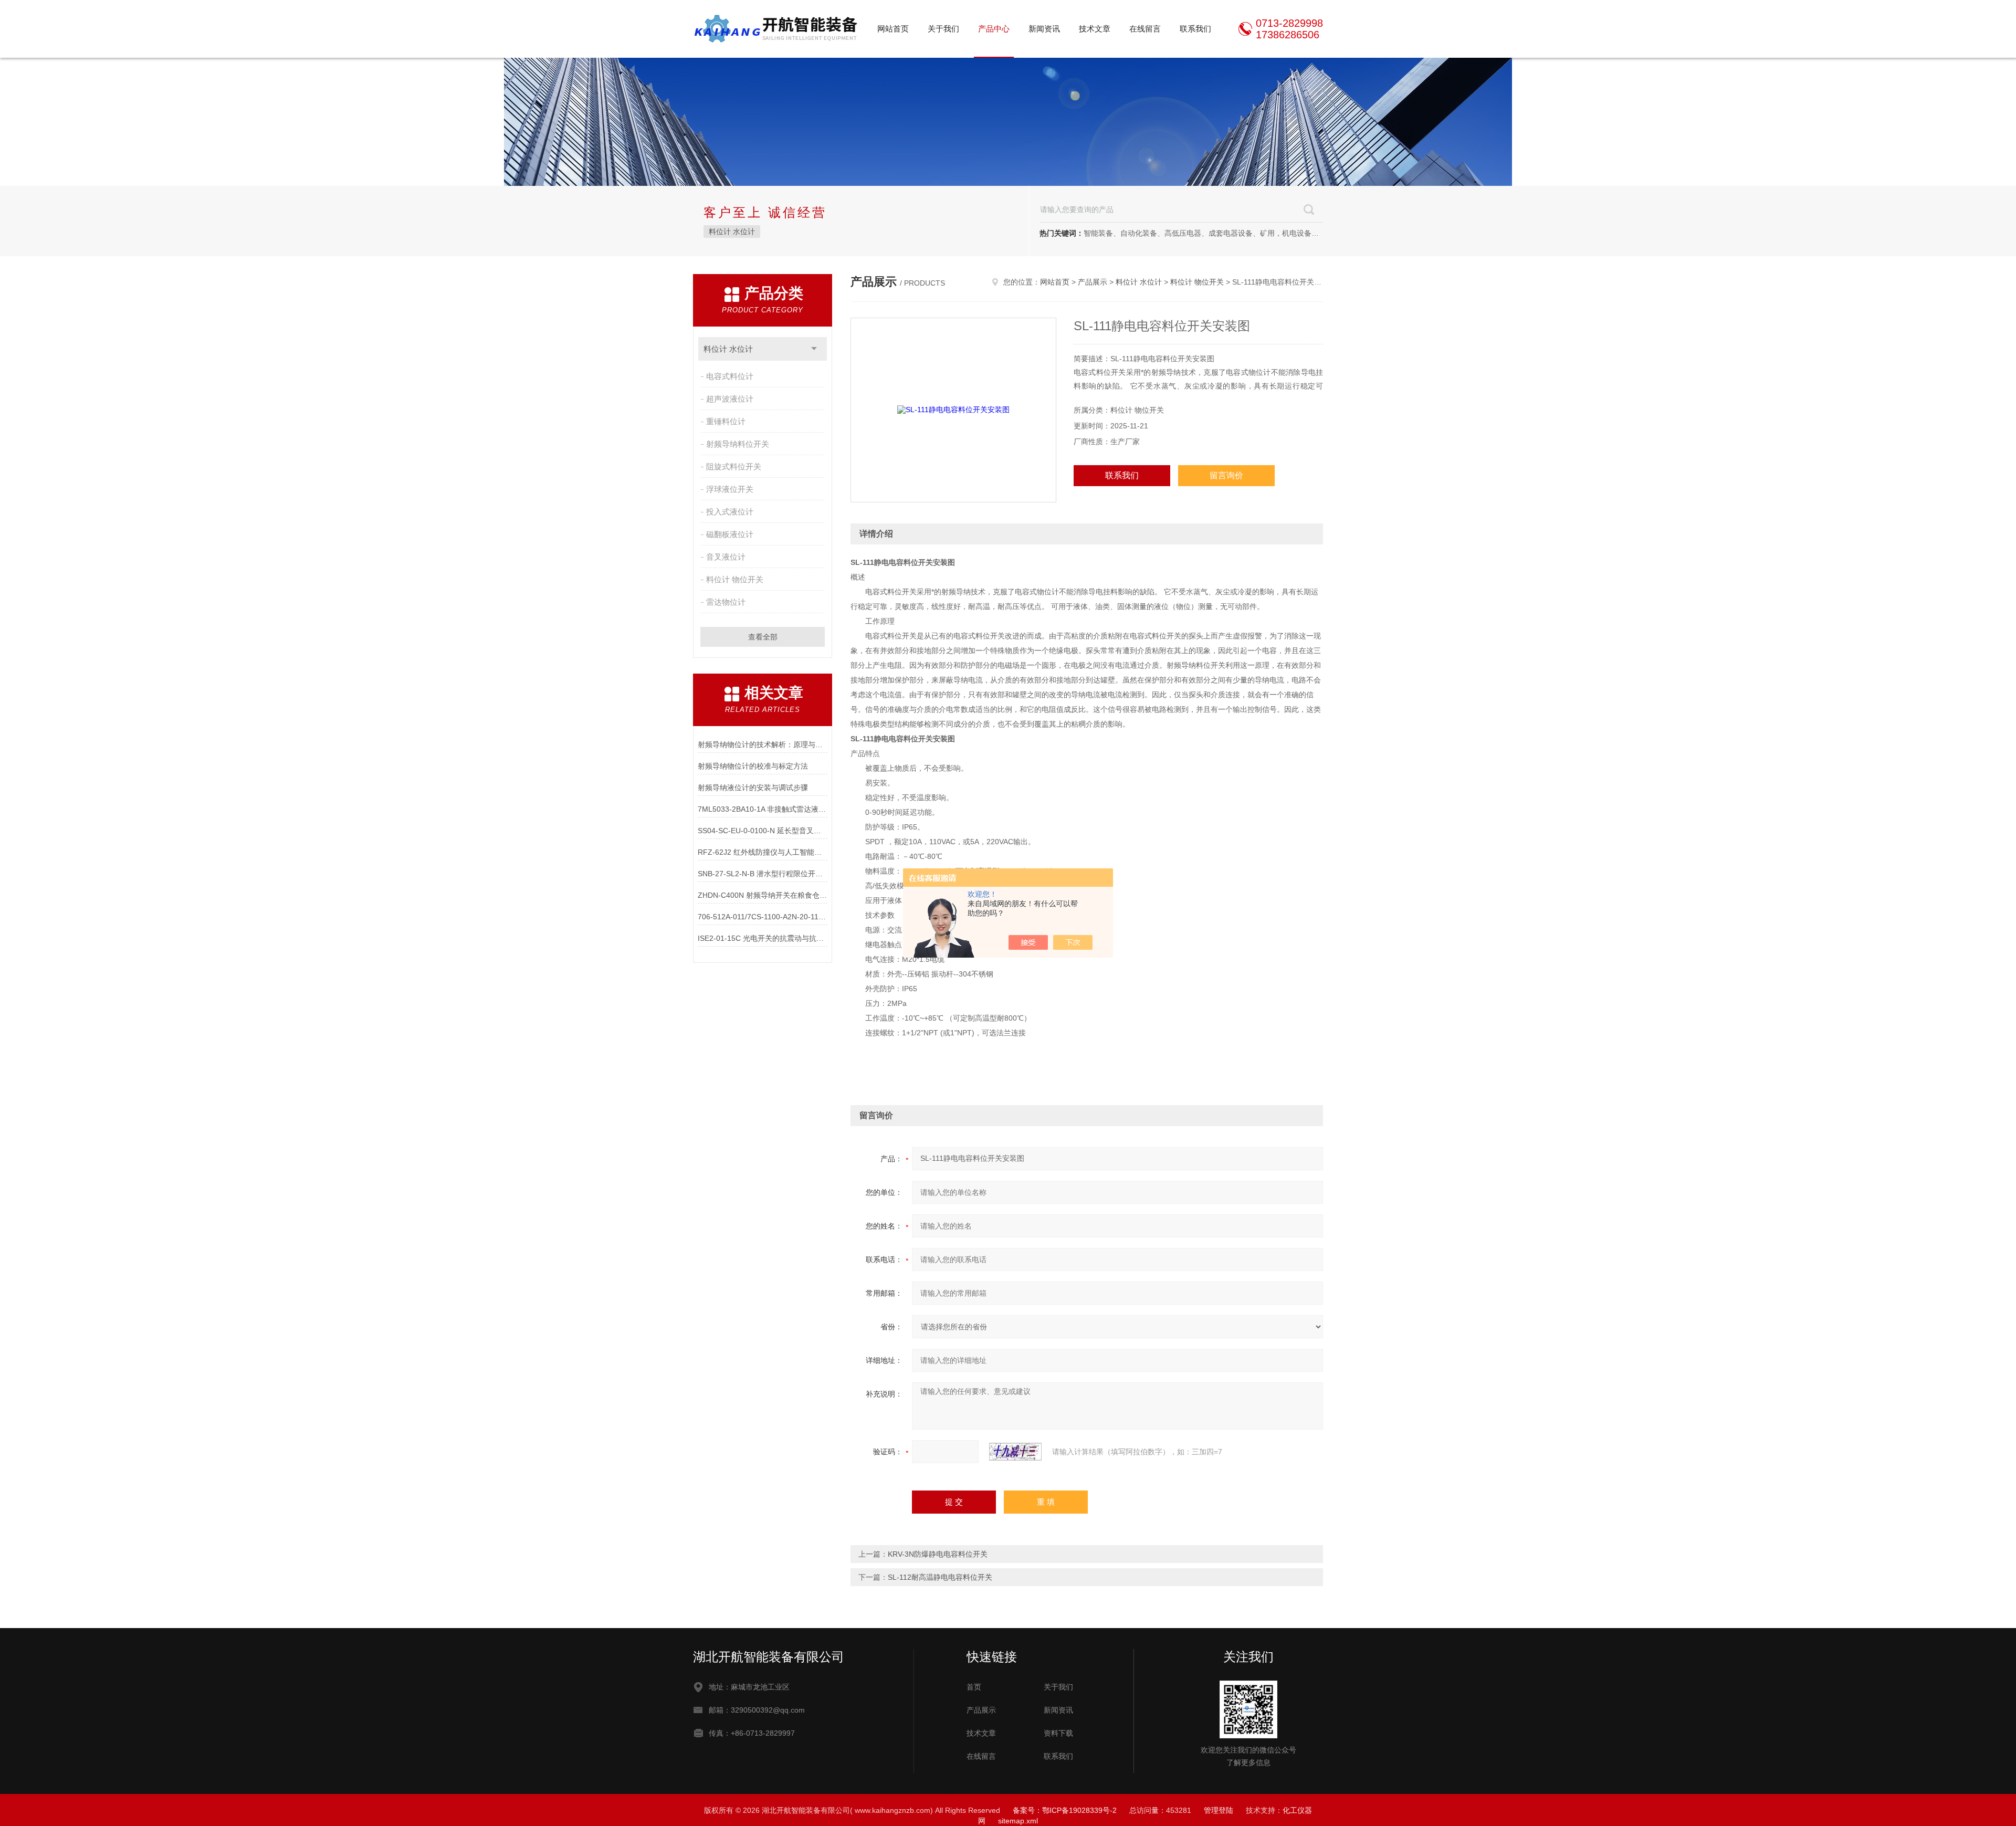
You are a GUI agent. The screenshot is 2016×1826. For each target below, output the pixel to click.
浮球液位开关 (730, 489)
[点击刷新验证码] (1015, 1452)
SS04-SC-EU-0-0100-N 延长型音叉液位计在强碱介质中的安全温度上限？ (763, 831)
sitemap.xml (1018, 1821)
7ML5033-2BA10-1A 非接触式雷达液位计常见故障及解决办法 (763, 809)
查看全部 (763, 637)
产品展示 (1093, 282)
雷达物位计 (726, 602)
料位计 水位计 (732, 232)
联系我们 (1195, 29)
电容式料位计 (730, 376)
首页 (974, 1687)
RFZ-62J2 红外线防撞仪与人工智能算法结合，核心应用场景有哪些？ (763, 852)
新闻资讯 (1044, 29)
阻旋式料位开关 (734, 466)
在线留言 (1145, 29)
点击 (814, 349)
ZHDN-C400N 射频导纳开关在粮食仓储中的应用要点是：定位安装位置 (763, 895)
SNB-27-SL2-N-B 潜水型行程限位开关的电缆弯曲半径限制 (763, 874)
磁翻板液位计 (730, 534)
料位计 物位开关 (735, 579)
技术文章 (1095, 29)
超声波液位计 (730, 399)
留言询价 (1226, 475)
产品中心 (994, 29)
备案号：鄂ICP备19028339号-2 (1065, 1810)
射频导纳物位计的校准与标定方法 (753, 766)
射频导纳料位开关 (738, 444)
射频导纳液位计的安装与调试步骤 (753, 788)
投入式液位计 (730, 512)
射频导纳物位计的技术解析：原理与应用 (763, 744)
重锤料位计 (726, 421)
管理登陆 (1219, 1810)
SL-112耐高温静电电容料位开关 (940, 1577)
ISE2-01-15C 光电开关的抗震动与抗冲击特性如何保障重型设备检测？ (763, 938)
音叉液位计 (726, 557)
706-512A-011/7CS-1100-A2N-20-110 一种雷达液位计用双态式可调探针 (763, 917)
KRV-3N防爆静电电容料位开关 (938, 1554)
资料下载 (1058, 1733)
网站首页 (893, 29)
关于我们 (943, 29)
